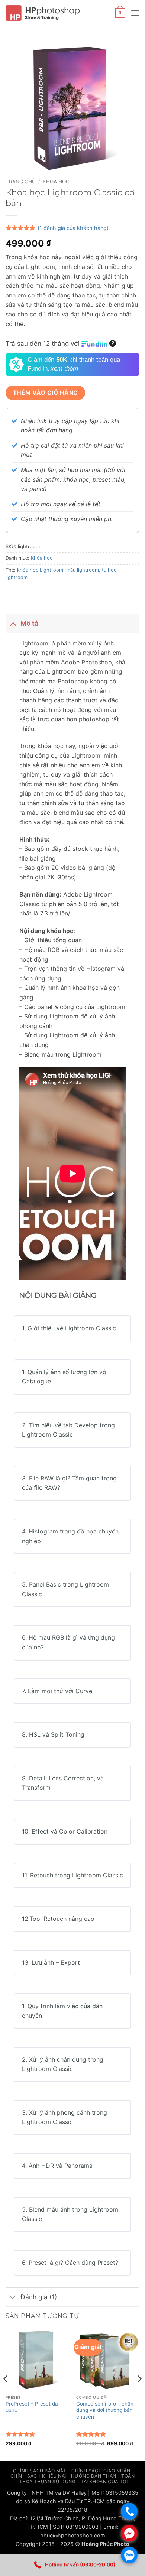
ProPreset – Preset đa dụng (32, 2407)
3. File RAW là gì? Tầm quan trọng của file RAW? (69, 1483)
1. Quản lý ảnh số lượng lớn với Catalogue (65, 1377)
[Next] (139, 2394)
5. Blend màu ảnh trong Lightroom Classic (70, 2214)
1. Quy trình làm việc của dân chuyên (62, 2011)
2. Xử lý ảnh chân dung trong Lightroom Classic (63, 2064)
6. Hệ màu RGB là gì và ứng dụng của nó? (68, 1642)
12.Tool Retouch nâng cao (58, 1919)
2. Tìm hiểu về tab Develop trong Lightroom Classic (68, 1430)
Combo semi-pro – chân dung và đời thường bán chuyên (105, 2410)
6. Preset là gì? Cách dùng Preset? (70, 2263)
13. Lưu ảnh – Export (51, 1962)
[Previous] (6, 2394)
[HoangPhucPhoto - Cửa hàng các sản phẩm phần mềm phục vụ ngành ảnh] (43, 13)
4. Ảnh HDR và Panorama (57, 2166)
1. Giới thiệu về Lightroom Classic (69, 1328)
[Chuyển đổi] (13, 623)
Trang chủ (21, 182)
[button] (120, 13)
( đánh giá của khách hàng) (73, 228)
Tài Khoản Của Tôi (104, 2481)
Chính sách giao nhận (101, 2471)
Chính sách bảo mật (40, 2471)
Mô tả (29, 623)
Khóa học (56, 182)
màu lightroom (83, 570)
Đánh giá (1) (39, 2297)
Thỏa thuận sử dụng (48, 2481)
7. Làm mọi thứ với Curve (57, 1691)
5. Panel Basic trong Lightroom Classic (65, 1589)
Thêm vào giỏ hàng (46, 393)
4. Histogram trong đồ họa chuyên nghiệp (70, 1536)
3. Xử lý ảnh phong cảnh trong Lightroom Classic (65, 2117)
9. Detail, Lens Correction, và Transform (63, 1783)
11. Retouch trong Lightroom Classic (72, 1875)
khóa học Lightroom (40, 570)
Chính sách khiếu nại (38, 2476)
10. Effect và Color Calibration (65, 1831)
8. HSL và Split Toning (53, 1734)
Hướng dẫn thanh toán (103, 2476)
